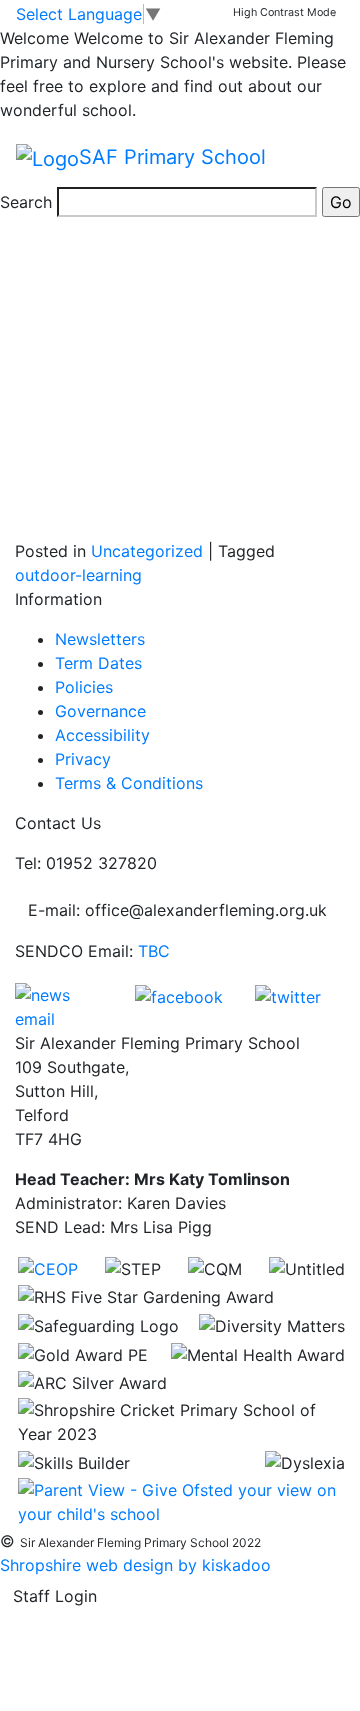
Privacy (83, 759)
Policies (84, 687)
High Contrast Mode (284, 12)
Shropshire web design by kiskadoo (135, 1565)
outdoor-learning (78, 575)
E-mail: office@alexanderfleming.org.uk (177, 910)
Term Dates (98, 663)
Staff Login (55, 1596)
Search (26, 202)
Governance (100, 711)
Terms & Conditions (129, 783)
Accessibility (102, 735)
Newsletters (100, 639)
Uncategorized (147, 551)
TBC (154, 951)
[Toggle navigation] (316, 158)
